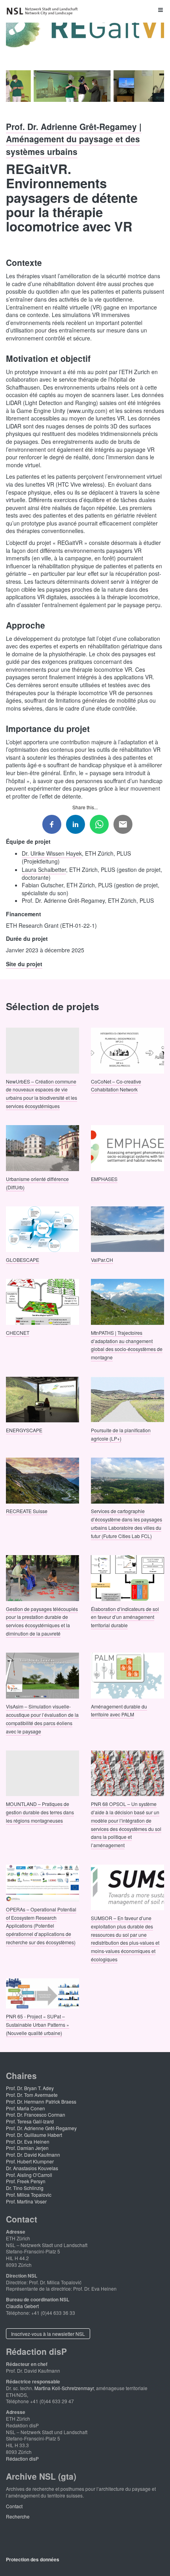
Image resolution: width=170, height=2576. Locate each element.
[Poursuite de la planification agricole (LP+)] (127, 1399)
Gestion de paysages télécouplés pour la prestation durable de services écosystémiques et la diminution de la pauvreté (42, 1621)
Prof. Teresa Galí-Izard (30, 2121)
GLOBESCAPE (23, 1260)
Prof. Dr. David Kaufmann (33, 2155)
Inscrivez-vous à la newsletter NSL (48, 2334)
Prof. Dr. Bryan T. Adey (30, 2088)
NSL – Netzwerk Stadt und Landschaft (43, 11)
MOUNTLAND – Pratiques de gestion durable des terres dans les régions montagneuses (40, 1812)
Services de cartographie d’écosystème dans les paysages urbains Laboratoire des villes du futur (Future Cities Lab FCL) (127, 1523)
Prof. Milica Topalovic (29, 2195)
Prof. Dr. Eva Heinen (28, 2141)
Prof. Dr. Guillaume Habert (34, 2135)
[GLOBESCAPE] (42, 1228)
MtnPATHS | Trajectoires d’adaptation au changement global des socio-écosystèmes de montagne (127, 1344)
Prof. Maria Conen (25, 2108)
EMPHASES (104, 1178)
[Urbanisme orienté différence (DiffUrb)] (42, 1147)
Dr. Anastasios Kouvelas (32, 2168)
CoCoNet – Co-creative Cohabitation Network (116, 1085)
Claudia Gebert (22, 2306)
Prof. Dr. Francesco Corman (36, 2114)
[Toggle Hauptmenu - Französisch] (85, 10)
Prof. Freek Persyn (26, 2181)
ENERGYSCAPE (24, 1430)
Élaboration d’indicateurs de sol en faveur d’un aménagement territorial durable (125, 1617)
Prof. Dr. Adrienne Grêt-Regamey (41, 2128)
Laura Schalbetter (44, 869)
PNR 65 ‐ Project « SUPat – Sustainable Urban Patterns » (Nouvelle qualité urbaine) (38, 2024)
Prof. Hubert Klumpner (30, 2161)
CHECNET (18, 1332)
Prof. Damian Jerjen (27, 2148)
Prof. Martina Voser (26, 2201)
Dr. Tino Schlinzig (25, 2188)
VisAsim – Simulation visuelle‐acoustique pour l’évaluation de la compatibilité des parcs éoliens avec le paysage (42, 1719)
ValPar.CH (102, 1260)
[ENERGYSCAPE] (42, 1399)
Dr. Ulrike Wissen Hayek (52, 853)
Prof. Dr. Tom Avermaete (32, 2095)
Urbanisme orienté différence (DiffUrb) (37, 1183)
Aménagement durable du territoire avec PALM (119, 1710)
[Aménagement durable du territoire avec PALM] (127, 1675)
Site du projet (24, 964)
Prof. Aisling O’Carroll (29, 2175)
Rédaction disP (22, 2458)
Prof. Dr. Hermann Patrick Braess (41, 2101)
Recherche (18, 2516)
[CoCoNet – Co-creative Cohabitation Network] (127, 1050)
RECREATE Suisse (27, 1511)
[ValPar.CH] (127, 1228)
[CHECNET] (42, 1301)
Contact (14, 2506)
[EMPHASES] (127, 1147)
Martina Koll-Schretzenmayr (64, 2388)
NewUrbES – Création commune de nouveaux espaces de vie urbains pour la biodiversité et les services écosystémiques (42, 1093)
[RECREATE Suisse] (42, 1480)
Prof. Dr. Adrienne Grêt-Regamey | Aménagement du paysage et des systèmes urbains (74, 139)
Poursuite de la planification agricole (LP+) (121, 1434)
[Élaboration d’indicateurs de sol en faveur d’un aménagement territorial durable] (127, 1577)
